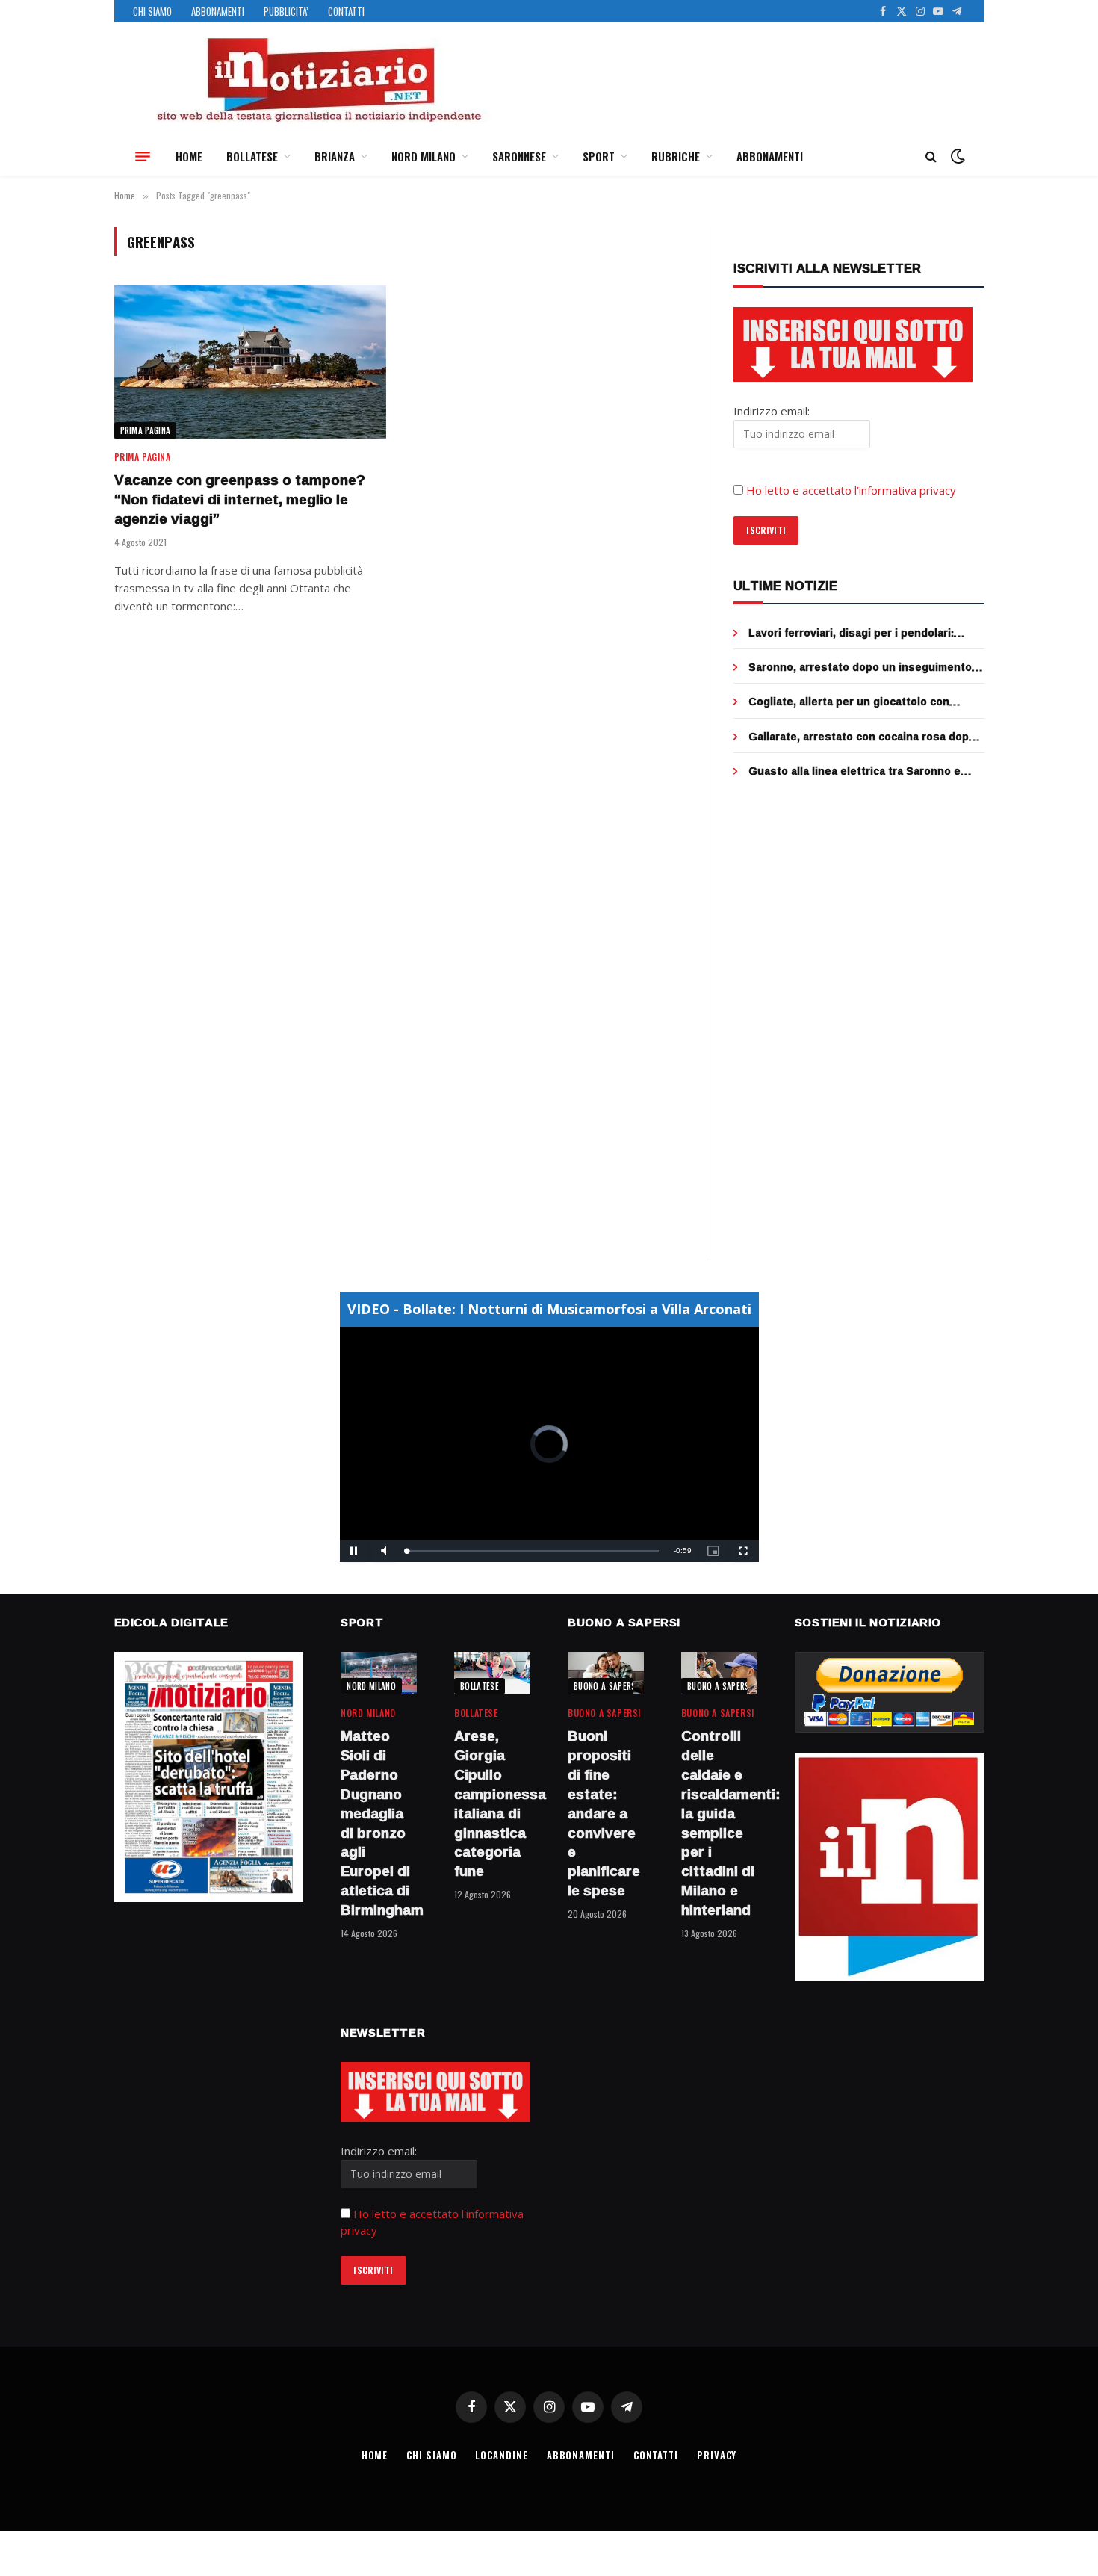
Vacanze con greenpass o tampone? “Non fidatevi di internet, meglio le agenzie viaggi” (240, 499)
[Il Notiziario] (318, 80)
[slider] (533, 1551)
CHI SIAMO (152, 11)
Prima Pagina (146, 430)
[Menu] (143, 156)
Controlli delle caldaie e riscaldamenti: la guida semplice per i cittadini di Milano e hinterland (719, 1823)
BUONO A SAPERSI (606, 1686)
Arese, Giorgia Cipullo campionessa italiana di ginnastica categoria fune (492, 1804)
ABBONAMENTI (218, 11)
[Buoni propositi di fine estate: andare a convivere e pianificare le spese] (606, 1673)
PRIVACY (717, 2455)
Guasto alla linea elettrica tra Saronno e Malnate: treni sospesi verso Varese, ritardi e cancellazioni (864, 771)
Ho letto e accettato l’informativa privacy (851, 490)
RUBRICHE (676, 156)
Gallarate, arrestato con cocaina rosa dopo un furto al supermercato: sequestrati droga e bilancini (866, 737)
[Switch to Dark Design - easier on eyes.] (956, 156)
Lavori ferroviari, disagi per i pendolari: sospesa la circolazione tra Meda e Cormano (866, 633)
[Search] (931, 157)
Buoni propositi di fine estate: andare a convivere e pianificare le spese (604, 1813)
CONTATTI (346, 11)
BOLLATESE (252, 156)
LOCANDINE (501, 2455)
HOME (189, 156)
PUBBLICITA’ (286, 11)
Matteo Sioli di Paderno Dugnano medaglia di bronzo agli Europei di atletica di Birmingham (379, 1823)
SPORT (599, 156)
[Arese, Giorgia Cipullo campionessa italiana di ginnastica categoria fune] (492, 1673)
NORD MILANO (424, 156)
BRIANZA (335, 156)
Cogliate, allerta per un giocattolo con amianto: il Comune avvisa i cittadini (849, 702)
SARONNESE (519, 156)
